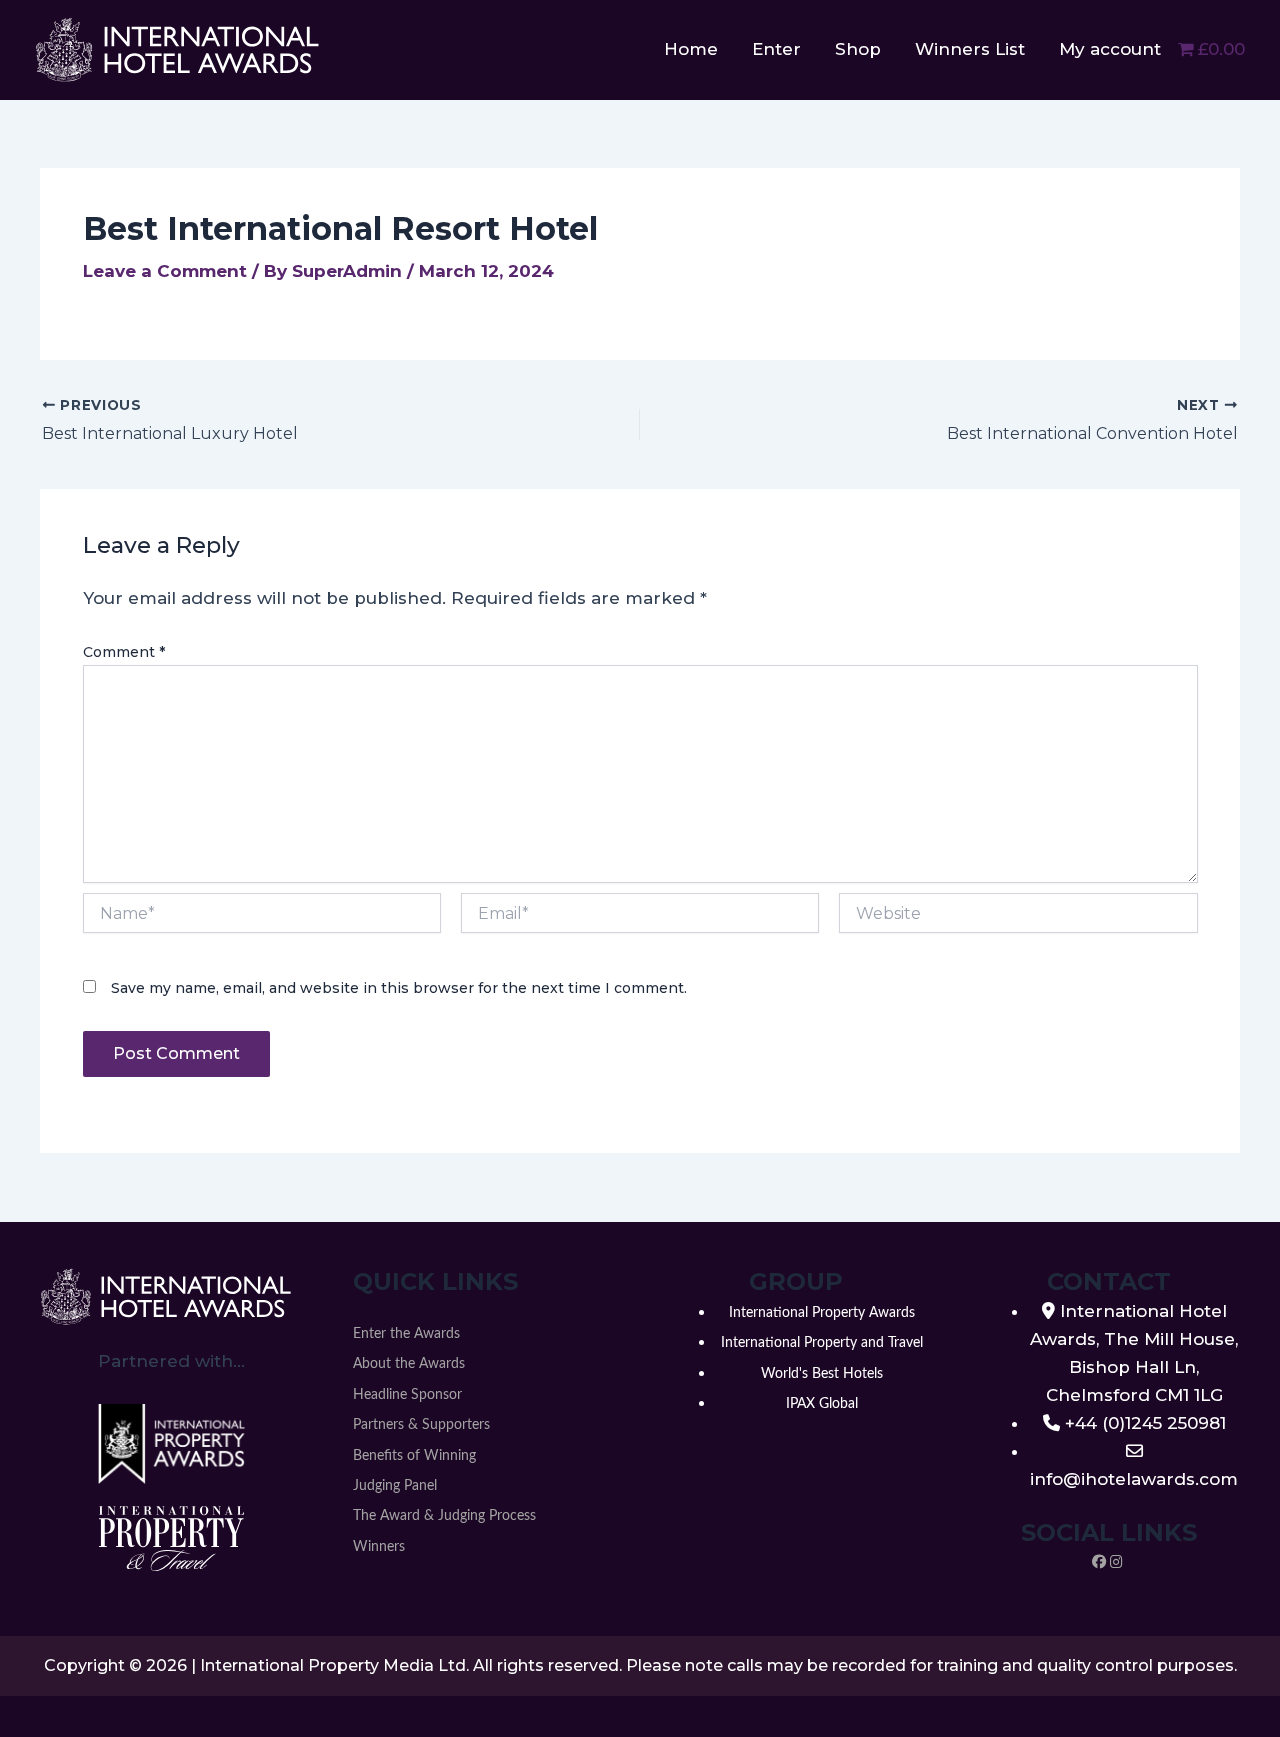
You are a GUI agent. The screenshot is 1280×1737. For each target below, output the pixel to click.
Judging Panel (395, 1486)
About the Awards (409, 1364)
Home (691, 49)
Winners (379, 1547)
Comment (124, 652)
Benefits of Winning (414, 1456)
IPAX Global (822, 1404)
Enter (776, 49)
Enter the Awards (406, 1334)
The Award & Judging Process (444, 1516)
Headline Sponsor (407, 1395)
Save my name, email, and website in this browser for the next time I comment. (399, 988)
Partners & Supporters (421, 1425)
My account (1110, 49)
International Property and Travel (822, 1343)
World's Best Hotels (822, 1374)
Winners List (970, 49)
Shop (858, 49)
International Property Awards (822, 1313)
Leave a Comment (165, 271)
